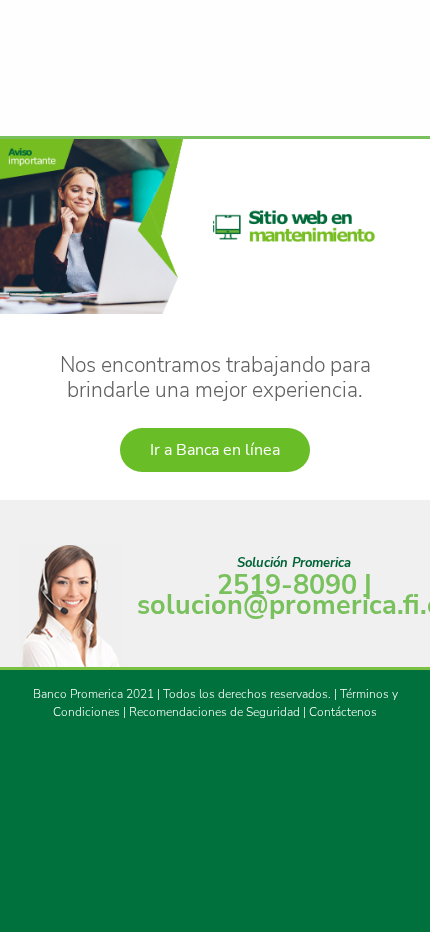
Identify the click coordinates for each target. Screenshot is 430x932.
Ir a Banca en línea (215, 450)
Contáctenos (343, 712)
